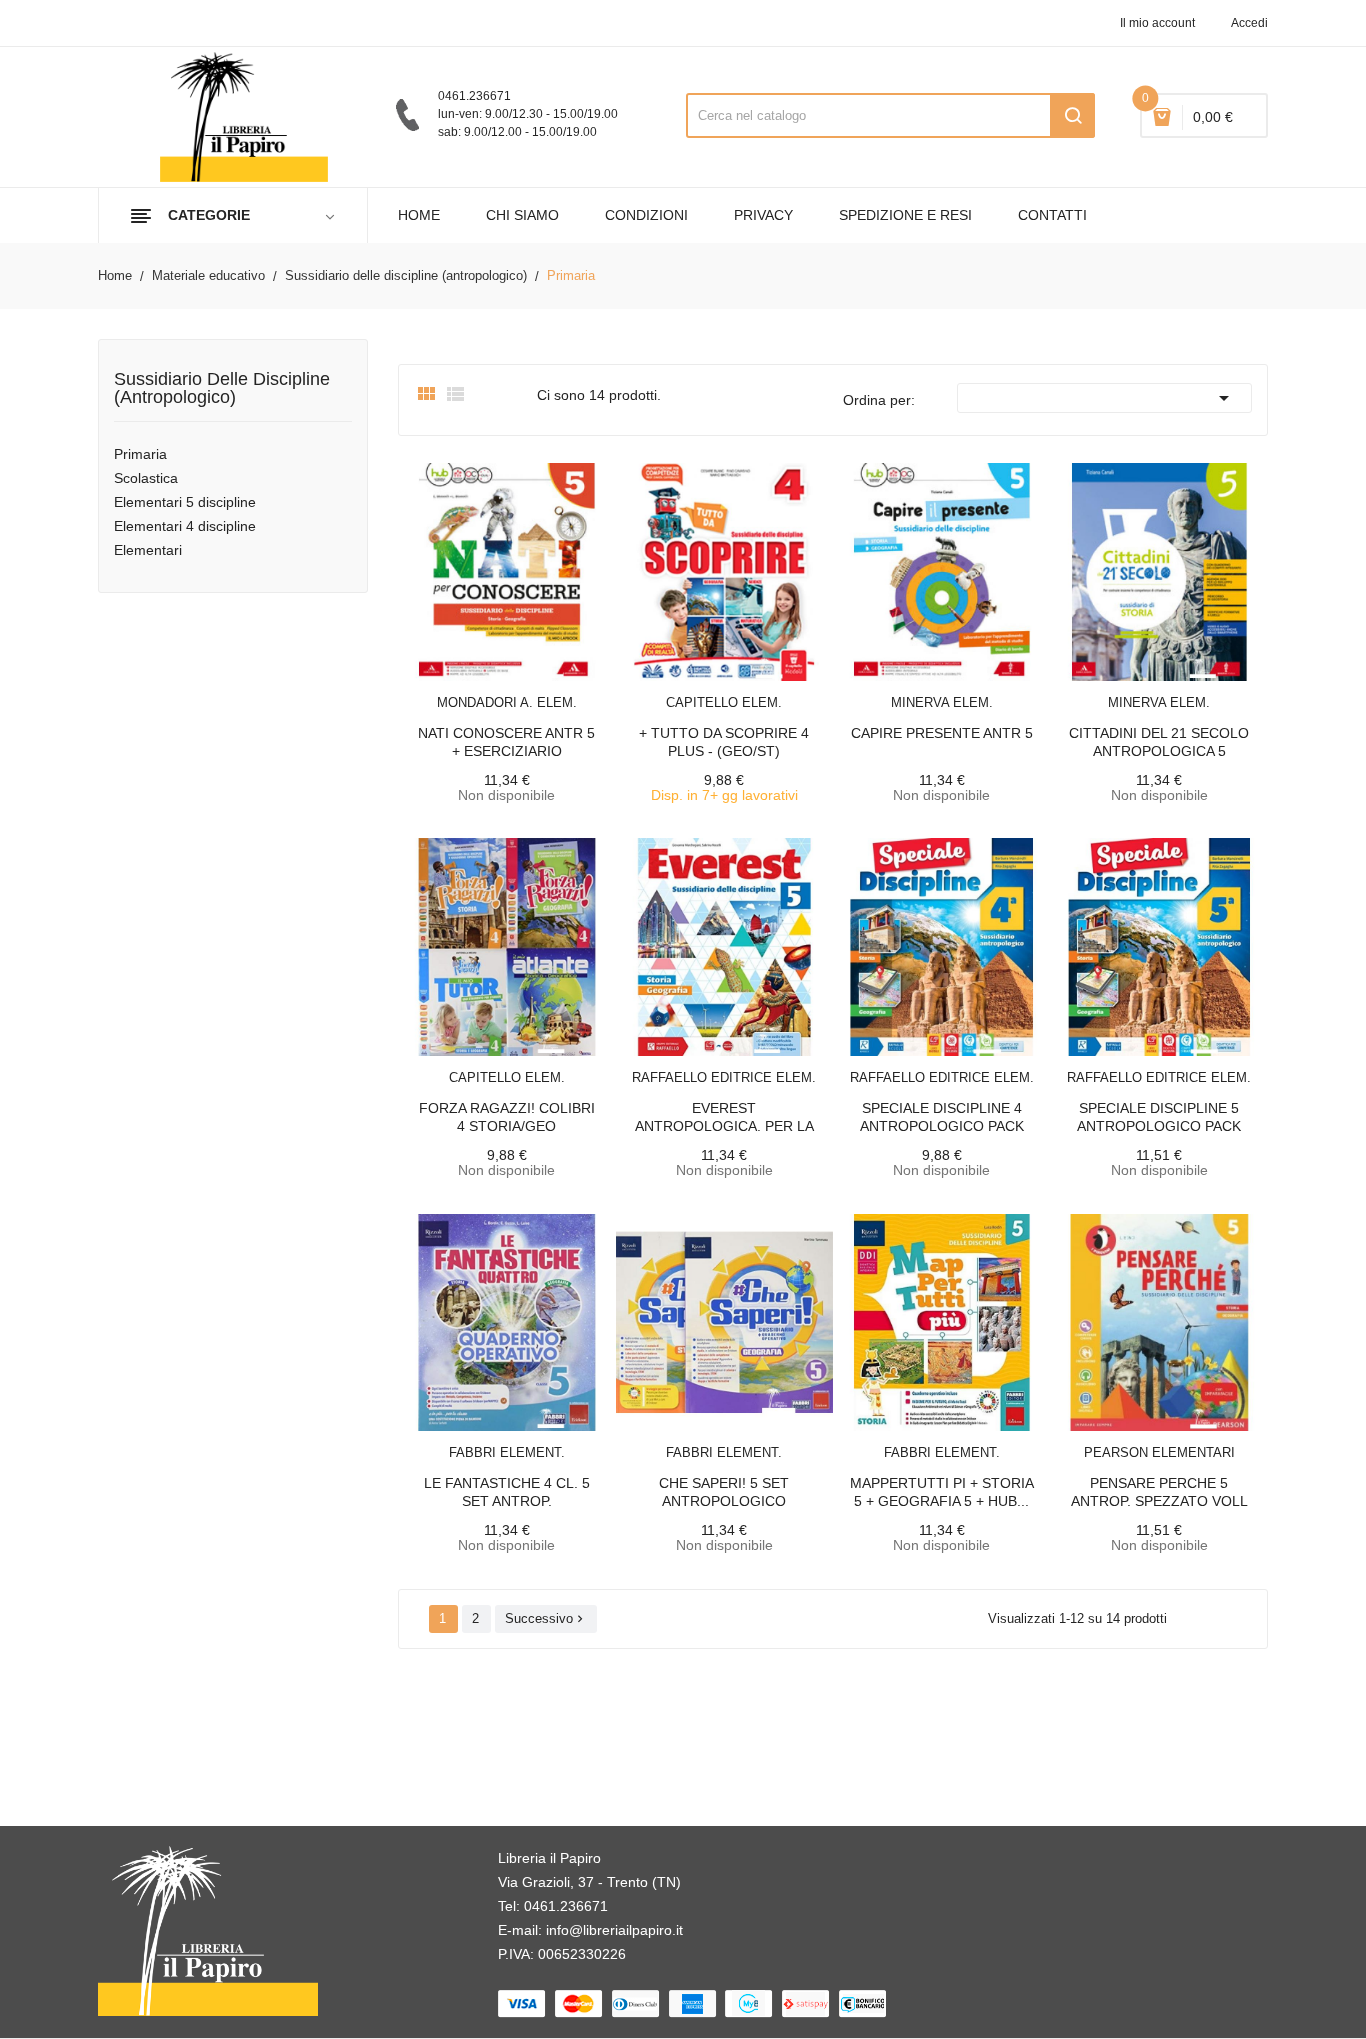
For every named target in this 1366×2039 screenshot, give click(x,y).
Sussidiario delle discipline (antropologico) (222, 388)
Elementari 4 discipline (185, 526)
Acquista (742, 690)
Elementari (148, 550)
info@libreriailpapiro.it (614, 1930)
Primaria (140, 454)
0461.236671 (566, 1906)
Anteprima (462, 690)
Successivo (546, 1618)
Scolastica (146, 478)
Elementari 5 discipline (185, 502)
